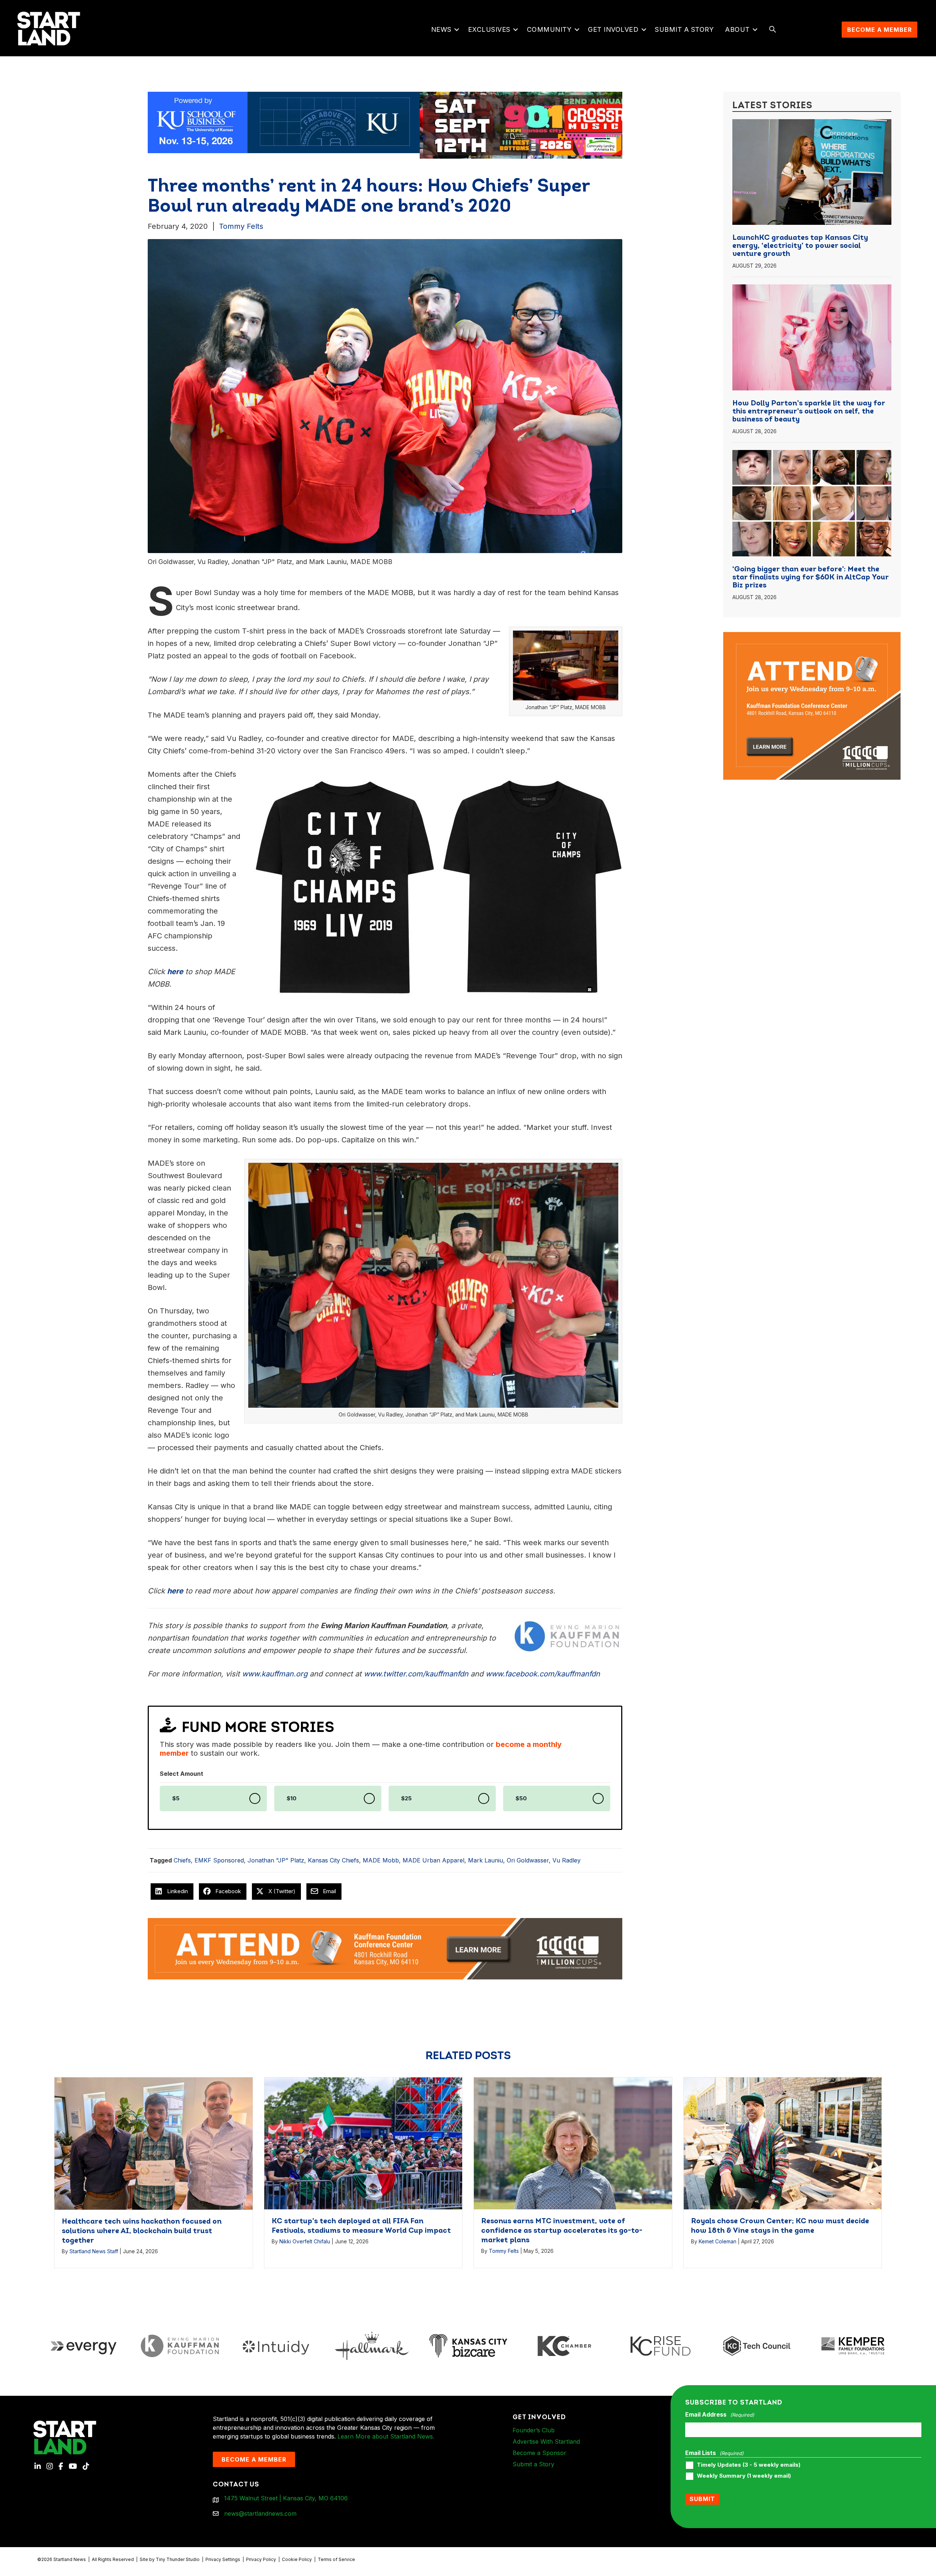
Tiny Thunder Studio (178, 2559)
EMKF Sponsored (219, 1860)
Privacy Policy (261, 2559)
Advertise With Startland (546, 2441)
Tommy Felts (241, 226)
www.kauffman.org (275, 1674)
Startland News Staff (94, 2251)
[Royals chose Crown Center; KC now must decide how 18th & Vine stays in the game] (783, 2143)
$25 (406, 1798)
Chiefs (182, 1860)
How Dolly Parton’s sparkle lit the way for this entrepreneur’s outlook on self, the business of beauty (809, 412)
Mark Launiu (486, 1860)
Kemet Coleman (718, 2241)
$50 (521, 1798)
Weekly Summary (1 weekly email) (744, 2476)
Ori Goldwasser (528, 1860)
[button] (457, 30)
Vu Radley (567, 1860)
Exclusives (489, 29)
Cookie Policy (297, 2559)
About (737, 29)
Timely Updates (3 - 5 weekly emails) (749, 2465)
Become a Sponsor (539, 2453)
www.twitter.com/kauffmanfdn (416, 1674)
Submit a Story (684, 29)
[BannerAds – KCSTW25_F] (385, 122)
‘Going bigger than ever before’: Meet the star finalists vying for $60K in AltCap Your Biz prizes (810, 578)
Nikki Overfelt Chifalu (305, 2241)
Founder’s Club (534, 2430)
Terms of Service (336, 2559)
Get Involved (613, 29)
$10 (292, 1798)
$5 (176, 1798)
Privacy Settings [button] (223, 2559)
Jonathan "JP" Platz (276, 1860)
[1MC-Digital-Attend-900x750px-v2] (812, 636)
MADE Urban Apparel (433, 1860)
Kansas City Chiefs (333, 1860)
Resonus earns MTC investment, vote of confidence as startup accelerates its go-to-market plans (562, 2231)
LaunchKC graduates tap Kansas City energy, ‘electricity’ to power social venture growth (800, 246)
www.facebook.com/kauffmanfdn (543, 1674)
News (441, 29)
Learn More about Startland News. (386, 2436)
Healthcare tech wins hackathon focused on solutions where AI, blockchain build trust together (142, 2231)
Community (549, 29)
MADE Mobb (381, 1860)
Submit (702, 2499)
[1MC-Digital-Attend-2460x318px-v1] (385, 1948)
